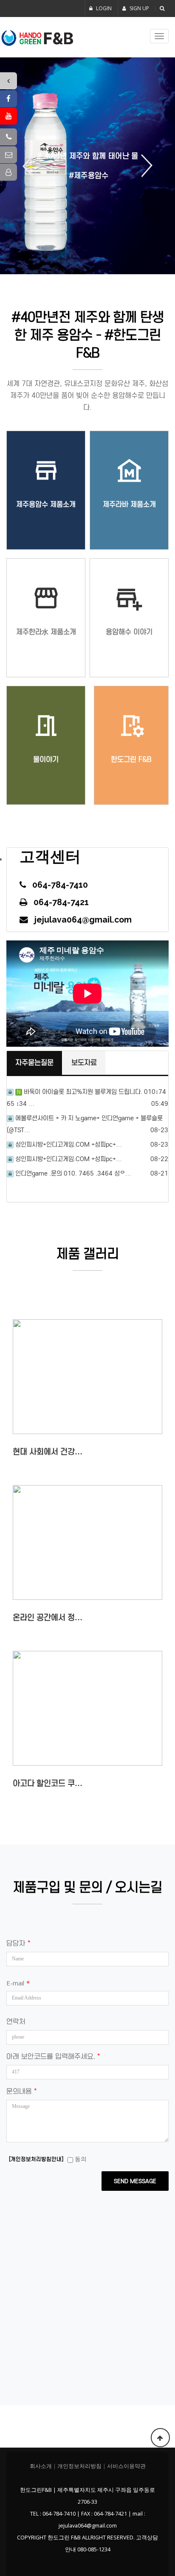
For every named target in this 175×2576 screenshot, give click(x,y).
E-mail (18, 1983)
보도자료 (84, 1063)
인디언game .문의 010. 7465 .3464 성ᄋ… (73, 1173)
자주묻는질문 (34, 1063)
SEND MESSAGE (135, 2181)
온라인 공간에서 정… (48, 1617)
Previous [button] (31, 166)
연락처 (16, 2022)
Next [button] (144, 166)
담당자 (18, 1944)
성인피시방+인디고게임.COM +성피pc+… (69, 1145)
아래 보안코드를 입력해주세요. (53, 2057)
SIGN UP (139, 8)
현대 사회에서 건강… (48, 1452)
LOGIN (103, 8)
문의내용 (21, 2092)
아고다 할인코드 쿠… (48, 1783)
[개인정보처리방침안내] (36, 2159)
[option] (87, 166)
